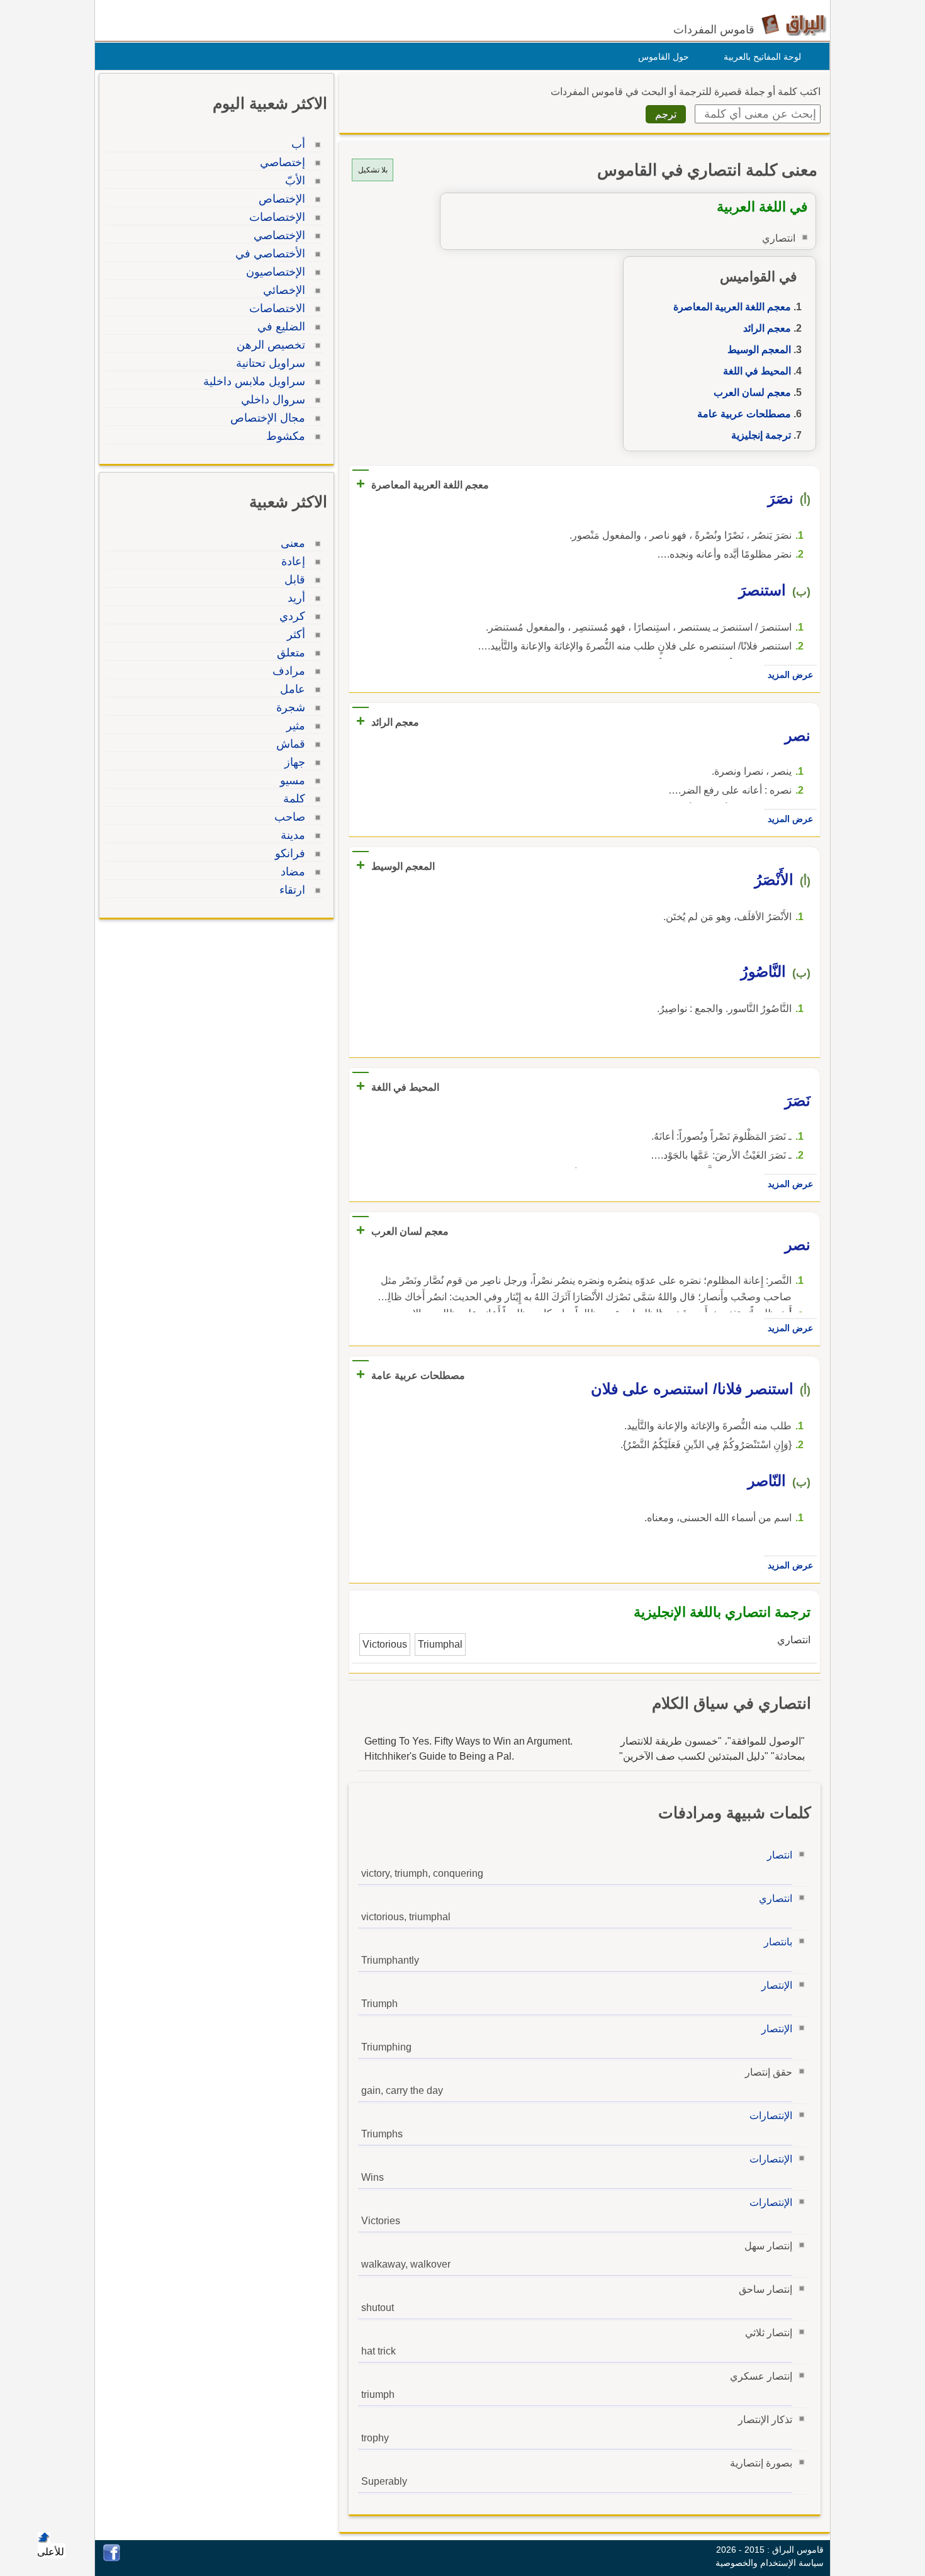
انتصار (780, 1855)
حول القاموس (664, 57)
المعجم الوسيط (759, 350)
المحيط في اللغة (757, 371)
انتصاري (776, 1898)
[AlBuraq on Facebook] (112, 2558)
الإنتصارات (771, 2116)
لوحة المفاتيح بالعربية (762, 57)
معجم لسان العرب (752, 392)
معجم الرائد (767, 328)
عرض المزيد (790, 675)
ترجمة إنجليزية (761, 435)
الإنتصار (777, 1985)
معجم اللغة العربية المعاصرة (732, 307)
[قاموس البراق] (794, 24)
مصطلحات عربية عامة (744, 414)
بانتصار (778, 1942)
